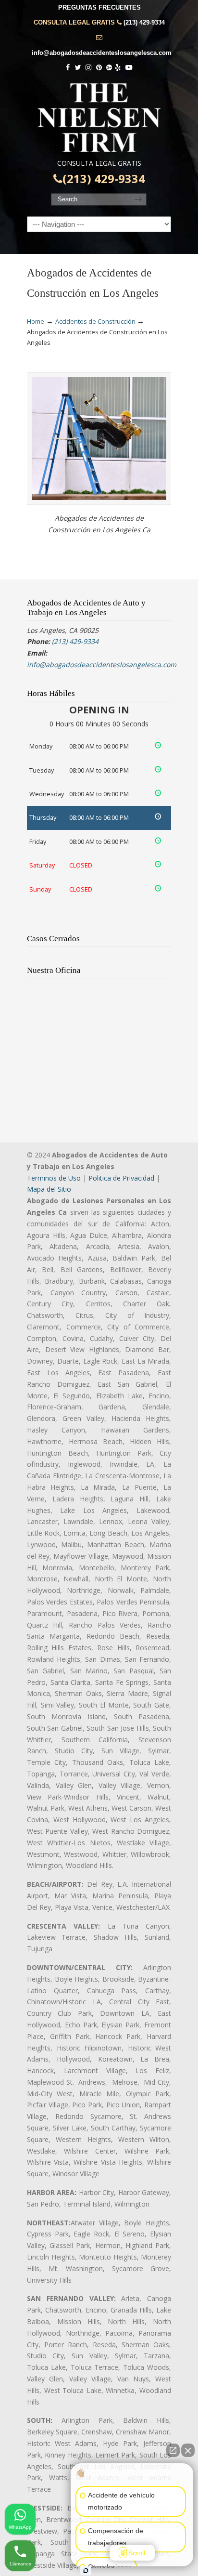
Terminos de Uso (54, 1178)
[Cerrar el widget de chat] (188, 2450)
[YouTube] (129, 68)
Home (36, 322)
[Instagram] (88, 68)
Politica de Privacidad (121, 1178)
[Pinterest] (99, 68)
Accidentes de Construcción (95, 322)
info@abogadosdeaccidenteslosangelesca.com (102, 53)
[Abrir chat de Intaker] (86, 2571)
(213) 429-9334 (144, 22)
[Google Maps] (109, 68)
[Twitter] (78, 68)
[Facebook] (68, 68)
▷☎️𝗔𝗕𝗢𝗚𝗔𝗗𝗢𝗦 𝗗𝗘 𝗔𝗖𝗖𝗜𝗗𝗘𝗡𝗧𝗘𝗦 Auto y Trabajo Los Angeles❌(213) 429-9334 (99, 118)
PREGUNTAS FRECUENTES (99, 7)
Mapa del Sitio (49, 1189)
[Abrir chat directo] (173, 2450)
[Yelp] (118, 68)
